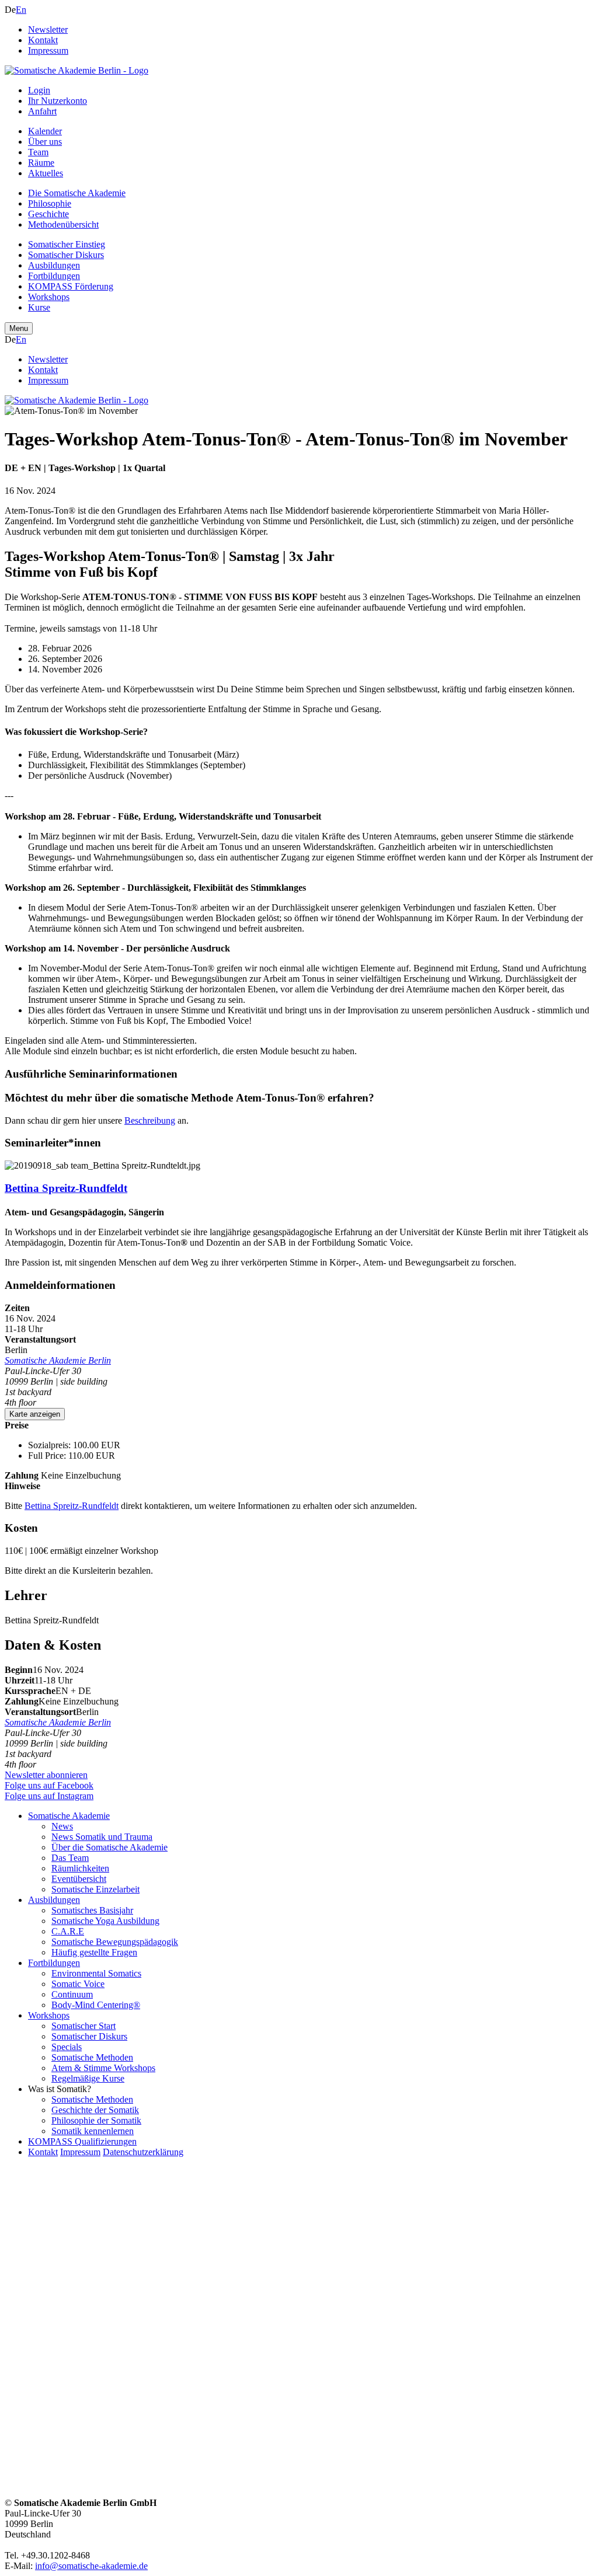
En (21, 10)
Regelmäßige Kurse (88, 2078)
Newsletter (48, 29)
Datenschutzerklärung (143, 2152)
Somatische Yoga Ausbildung (105, 1921)
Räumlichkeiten (80, 1868)
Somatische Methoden (92, 2057)
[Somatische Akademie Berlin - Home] (77, 70)
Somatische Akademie (69, 1816)
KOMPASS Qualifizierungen (82, 2141)
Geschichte (48, 214)
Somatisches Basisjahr (92, 1910)
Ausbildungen (54, 265)
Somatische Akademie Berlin (58, 1360)
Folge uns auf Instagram (49, 1796)
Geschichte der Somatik (95, 2110)
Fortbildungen (54, 276)
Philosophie (50, 203)
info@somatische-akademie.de (91, 2566)
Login (39, 90)
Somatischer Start (84, 2026)
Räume (41, 163)
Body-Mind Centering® (96, 2005)
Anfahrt (42, 111)
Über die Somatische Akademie (109, 1847)
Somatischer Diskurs (66, 255)
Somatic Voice (78, 1984)
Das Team (70, 1858)
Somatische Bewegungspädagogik (115, 1942)
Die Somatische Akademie (77, 193)
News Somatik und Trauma (102, 1837)
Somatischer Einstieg (67, 244)
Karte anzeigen (35, 1414)
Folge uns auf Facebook (49, 1785)
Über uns (45, 142)
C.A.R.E (68, 1931)
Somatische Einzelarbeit (95, 1889)
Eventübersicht (79, 1879)
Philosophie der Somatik (96, 2120)
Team (38, 152)
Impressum (48, 50)
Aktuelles (46, 173)
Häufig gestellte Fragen (94, 1952)
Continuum (72, 1994)
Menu (19, 328)
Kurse (39, 307)
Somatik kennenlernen (93, 2131)
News (62, 1826)
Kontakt (43, 40)
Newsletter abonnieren (46, 1775)
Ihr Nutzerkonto (58, 101)
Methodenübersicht (63, 224)
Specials (67, 2047)
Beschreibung (150, 1120)
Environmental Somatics (96, 1973)
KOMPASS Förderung (71, 286)
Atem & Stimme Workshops (103, 2068)
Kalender (45, 131)
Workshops (49, 297)
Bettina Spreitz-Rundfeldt (66, 1188)
